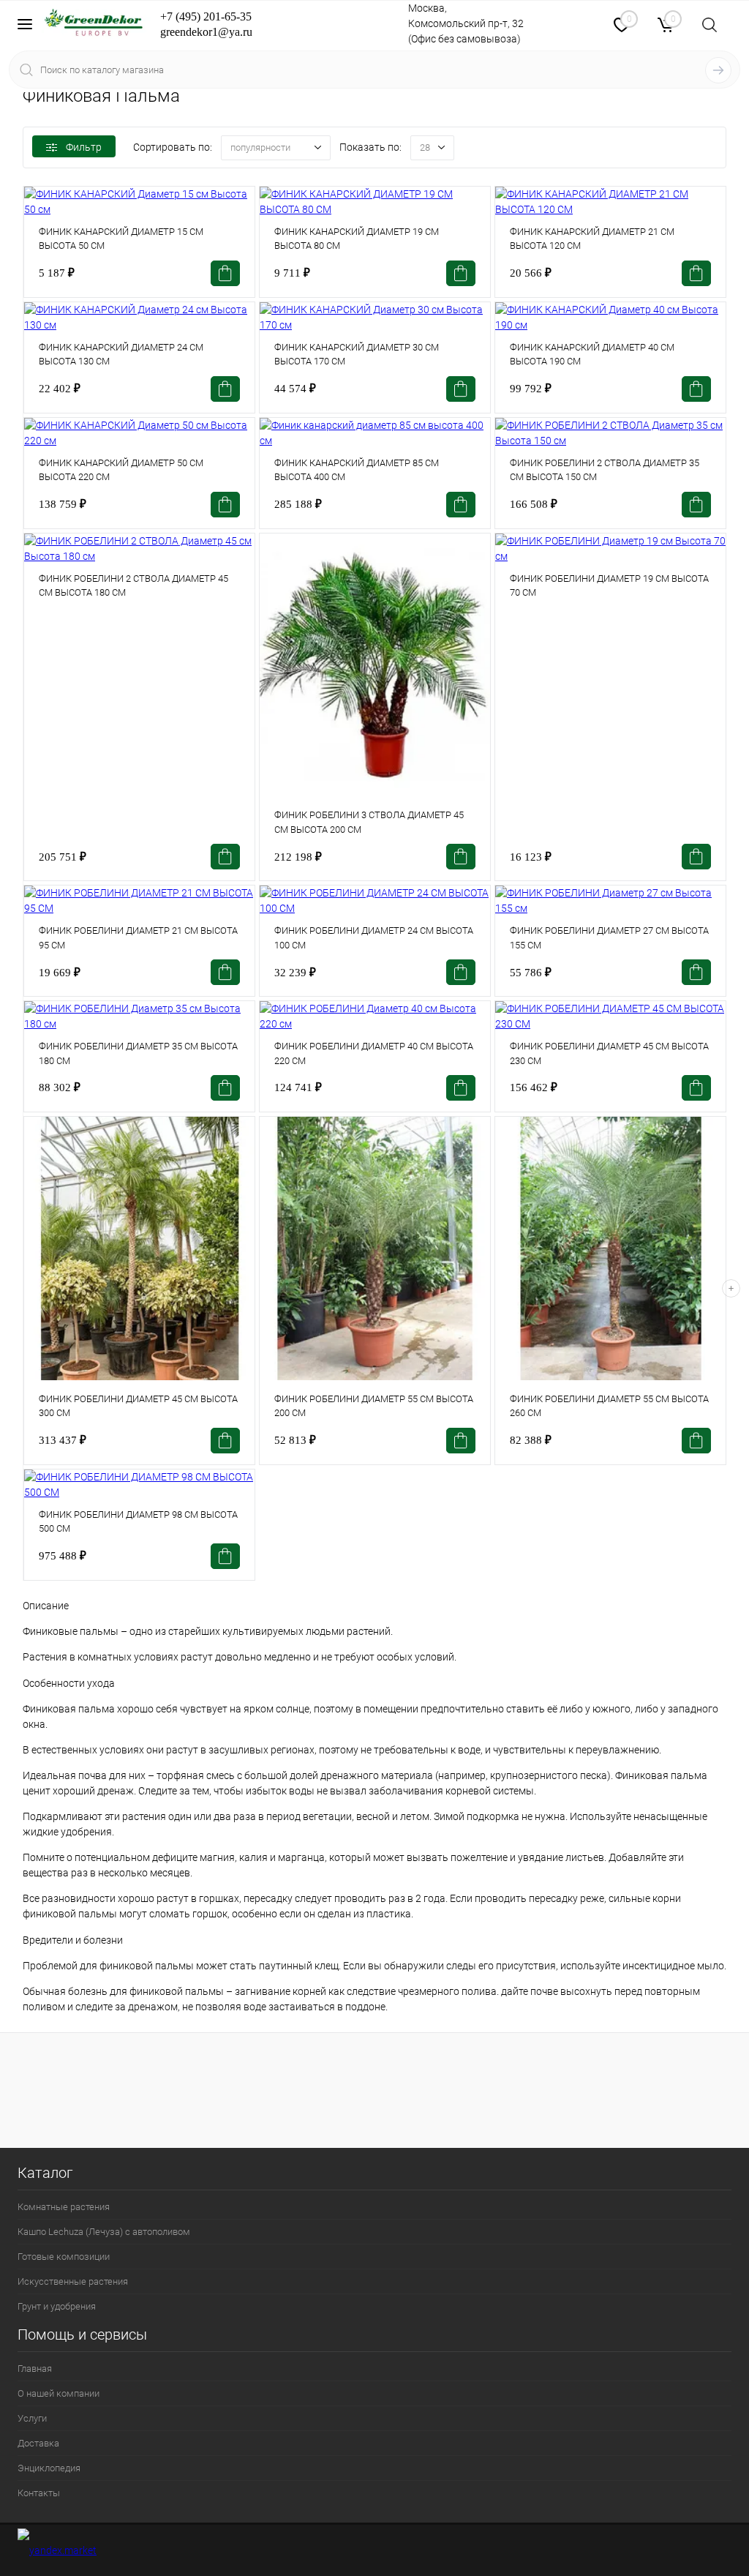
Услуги (32, 2418)
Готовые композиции (64, 2257)
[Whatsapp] (583, 23)
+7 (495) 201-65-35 (206, 16)
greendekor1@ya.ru (206, 32)
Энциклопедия (49, 2468)
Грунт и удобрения (57, 2306)
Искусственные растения (73, 2281)
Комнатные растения (64, 2207)
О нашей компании (59, 2393)
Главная (35, 2369)
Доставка (38, 2443)
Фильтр (84, 147)
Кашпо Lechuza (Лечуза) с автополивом (104, 2232)
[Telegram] (543, 25)
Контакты (39, 2493)
